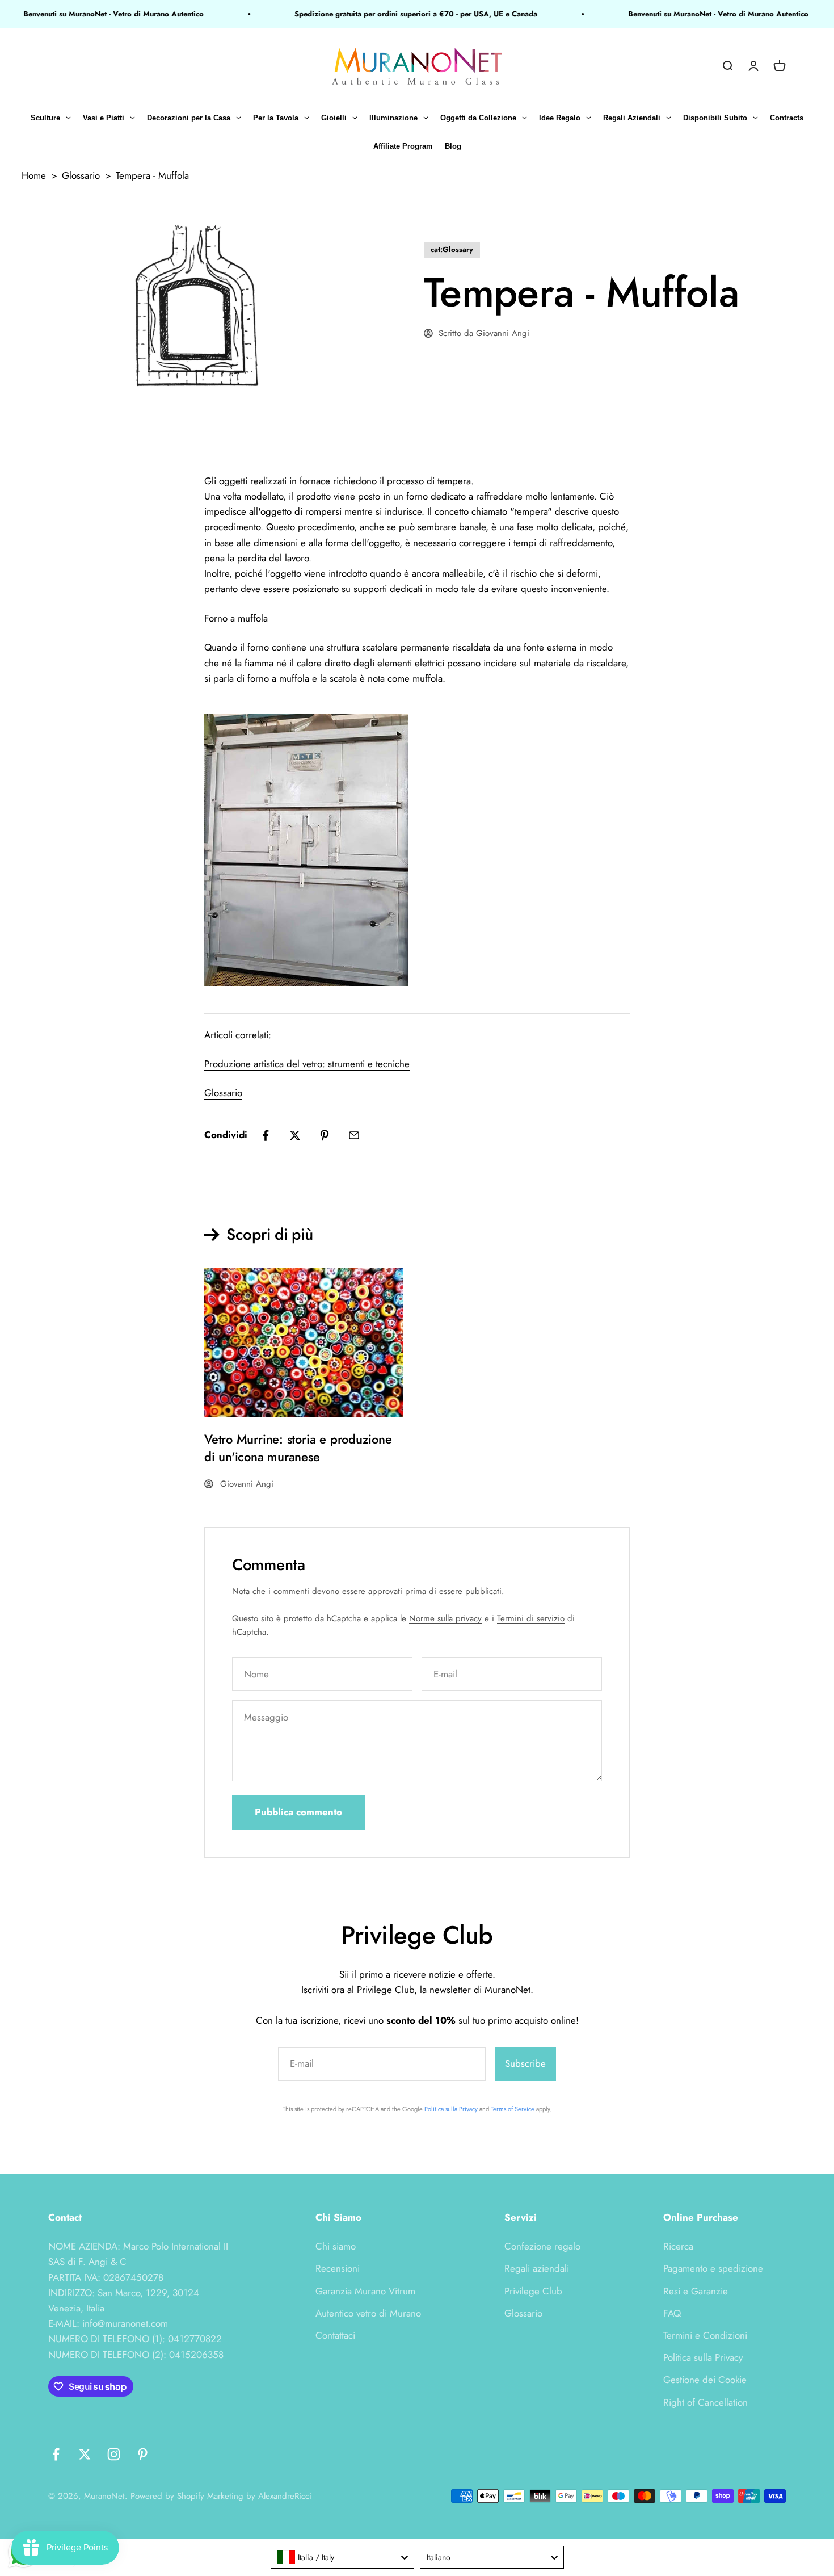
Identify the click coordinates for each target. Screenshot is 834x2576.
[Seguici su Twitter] (85, 2454)
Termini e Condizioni (705, 2335)
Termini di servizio (531, 1618)
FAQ (672, 2313)
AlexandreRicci (285, 2496)
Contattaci (335, 2335)
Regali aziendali (537, 2268)
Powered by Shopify (167, 2496)
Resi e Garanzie (696, 2291)
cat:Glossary (452, 249)
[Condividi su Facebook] (266, 1135)
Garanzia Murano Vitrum (365, 2291)
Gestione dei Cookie (705, 2380)
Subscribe (525, 2063)
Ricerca (678, 2246)
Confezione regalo (542, 2246)
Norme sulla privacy (445, 1618)
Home (34, 175)
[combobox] (343, 2557)
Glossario (81, 175)
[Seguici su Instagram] (114, 2454)
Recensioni (338, 2268)
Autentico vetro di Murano (368, 2313)
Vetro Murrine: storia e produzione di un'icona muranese (298, 1448)
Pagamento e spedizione (713, 2268)
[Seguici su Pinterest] (143, 2454)
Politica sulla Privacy (451, 2109)
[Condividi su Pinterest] (325, 1135)
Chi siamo (336, 2246)
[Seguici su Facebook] (56, 2454)
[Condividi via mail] (354, 1135)
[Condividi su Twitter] (295, 1135)
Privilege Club (533, 2291)
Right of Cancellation (705, 2402)
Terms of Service (513, 2109)
